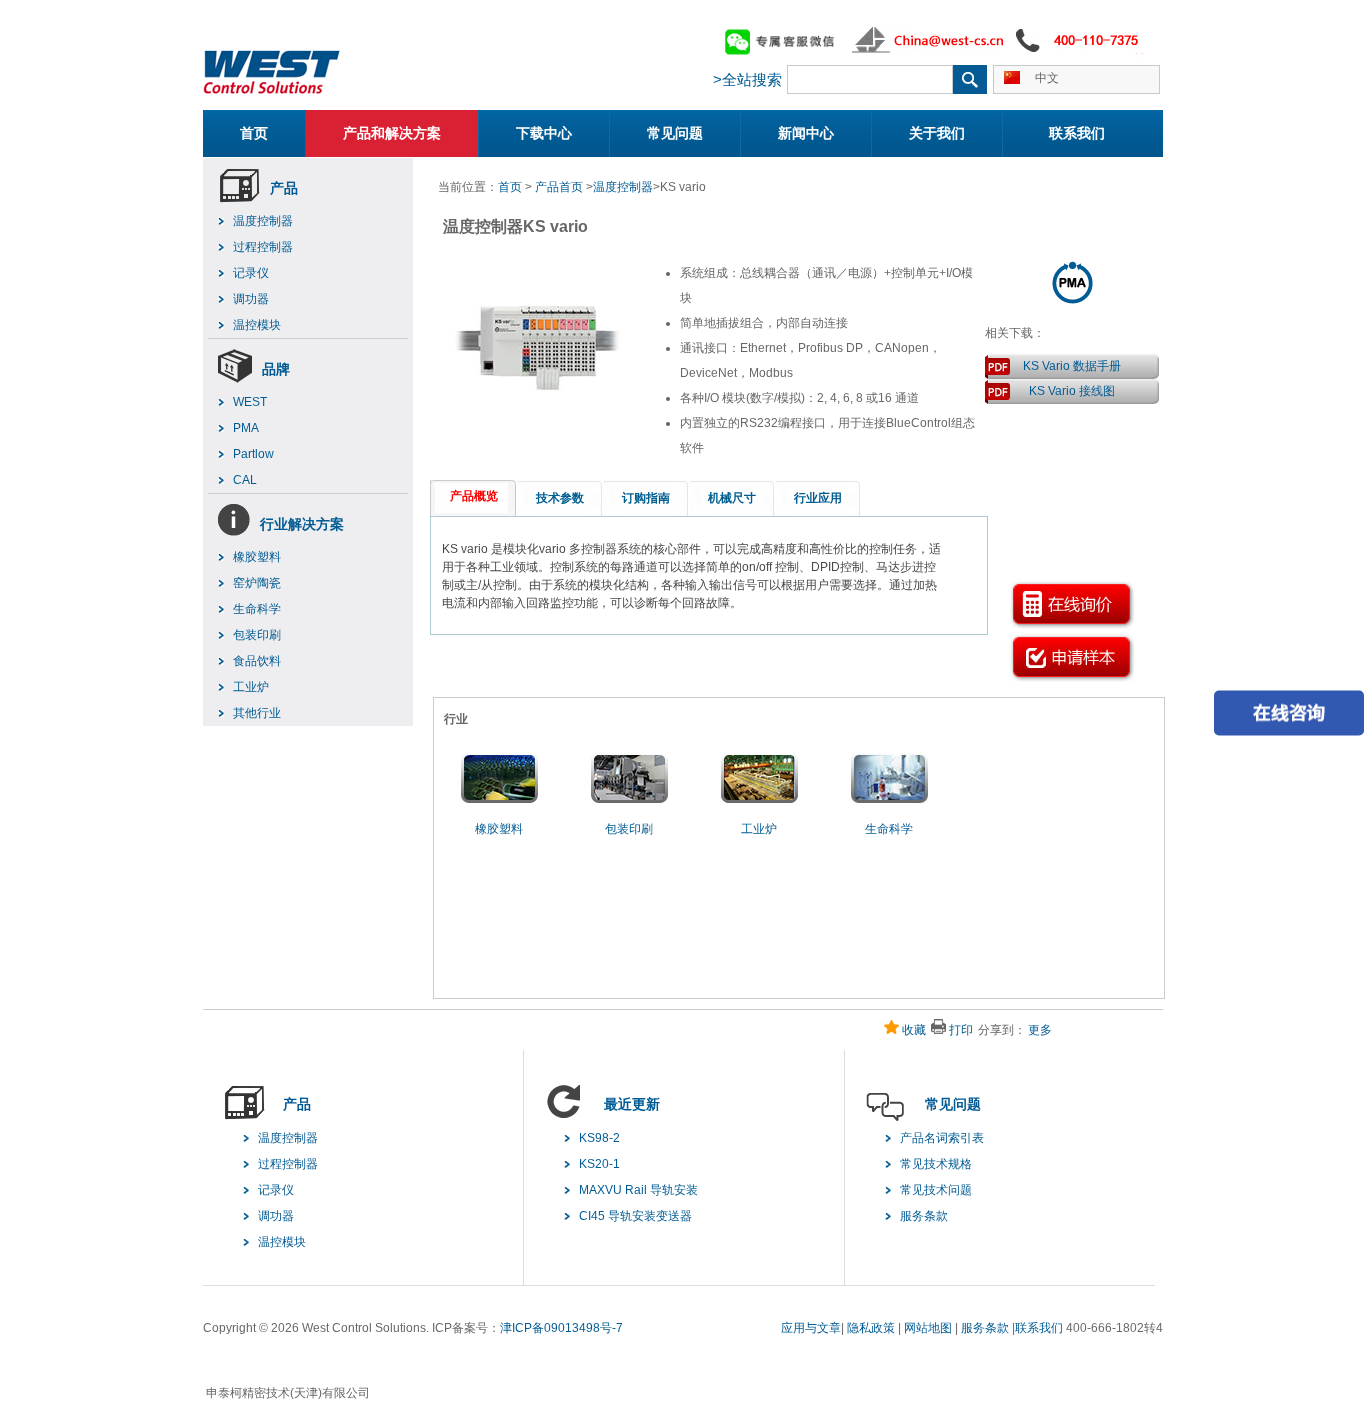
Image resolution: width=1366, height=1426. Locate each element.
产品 (284, 188)
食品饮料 (257, 661)
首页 (254, 133)
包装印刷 (257, 635)
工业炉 (251, 687)
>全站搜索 (747, 79)
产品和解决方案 (392, 133)
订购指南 (646, 498)
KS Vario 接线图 (1072, 391)
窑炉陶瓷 (257, 583)
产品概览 (474, 496)
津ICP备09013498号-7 (561, 1328)
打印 (961, 1030)
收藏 (914, 1030)
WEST (250, 402)
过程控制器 (263, 247)
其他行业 (257, 713)
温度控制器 (263, 221)
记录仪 (251, 273)
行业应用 (818, 498)
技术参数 (560, 498)
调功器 (251, 299)
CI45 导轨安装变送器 (635, 1216)
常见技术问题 (936, 1190)
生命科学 (257, 609)
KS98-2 (599, 1138)
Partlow (253, 454)
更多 (1040, 1030)
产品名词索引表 (942, 1138)
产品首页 (559, 187)
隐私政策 (871, 1328)
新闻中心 (806, 133)
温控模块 (257, 325)
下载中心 (544, 133)
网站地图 (928, 1328)
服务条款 (924, 1216)
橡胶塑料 (257, 557)
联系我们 (1077, 133)
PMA (246, 428)
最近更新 (632, 1104)
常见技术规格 (936, 1164)
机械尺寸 (732, 498)
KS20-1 (599, 1164)
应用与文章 (811, 1328)
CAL (245, 480)
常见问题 (675, 133)
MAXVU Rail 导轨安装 (638, 1190)
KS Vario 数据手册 (1072, 366)
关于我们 (937, 133)
